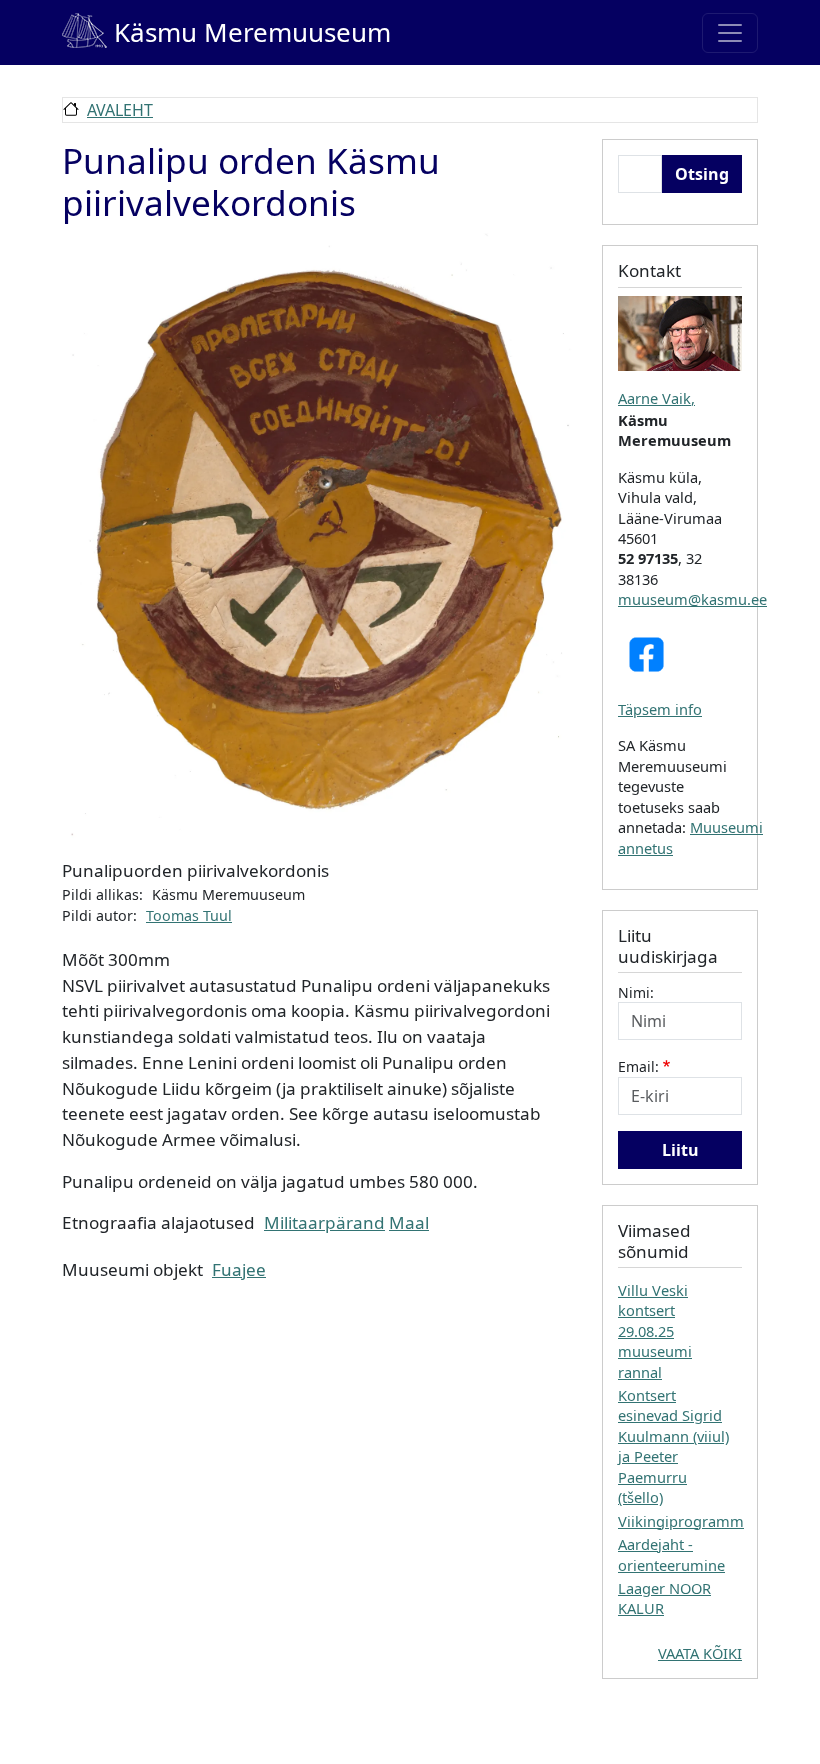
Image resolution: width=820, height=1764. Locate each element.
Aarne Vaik (654, 398)
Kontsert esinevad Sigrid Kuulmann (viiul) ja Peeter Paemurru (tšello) (673, 1446)
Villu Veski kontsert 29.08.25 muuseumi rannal (655, 1331)
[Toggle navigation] (730, 33)
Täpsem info (660, 709)
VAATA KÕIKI (700, 1653)
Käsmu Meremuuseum (226, 32)
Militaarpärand (324, 1222)
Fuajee (239, 1269)
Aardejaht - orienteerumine (671, 1554)
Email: (638, 1066)
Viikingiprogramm (681, 1521)
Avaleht (120, 110)
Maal (409, 1222)
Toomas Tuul (189, 915)
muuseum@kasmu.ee (692, 599)
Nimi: (636, 992)
